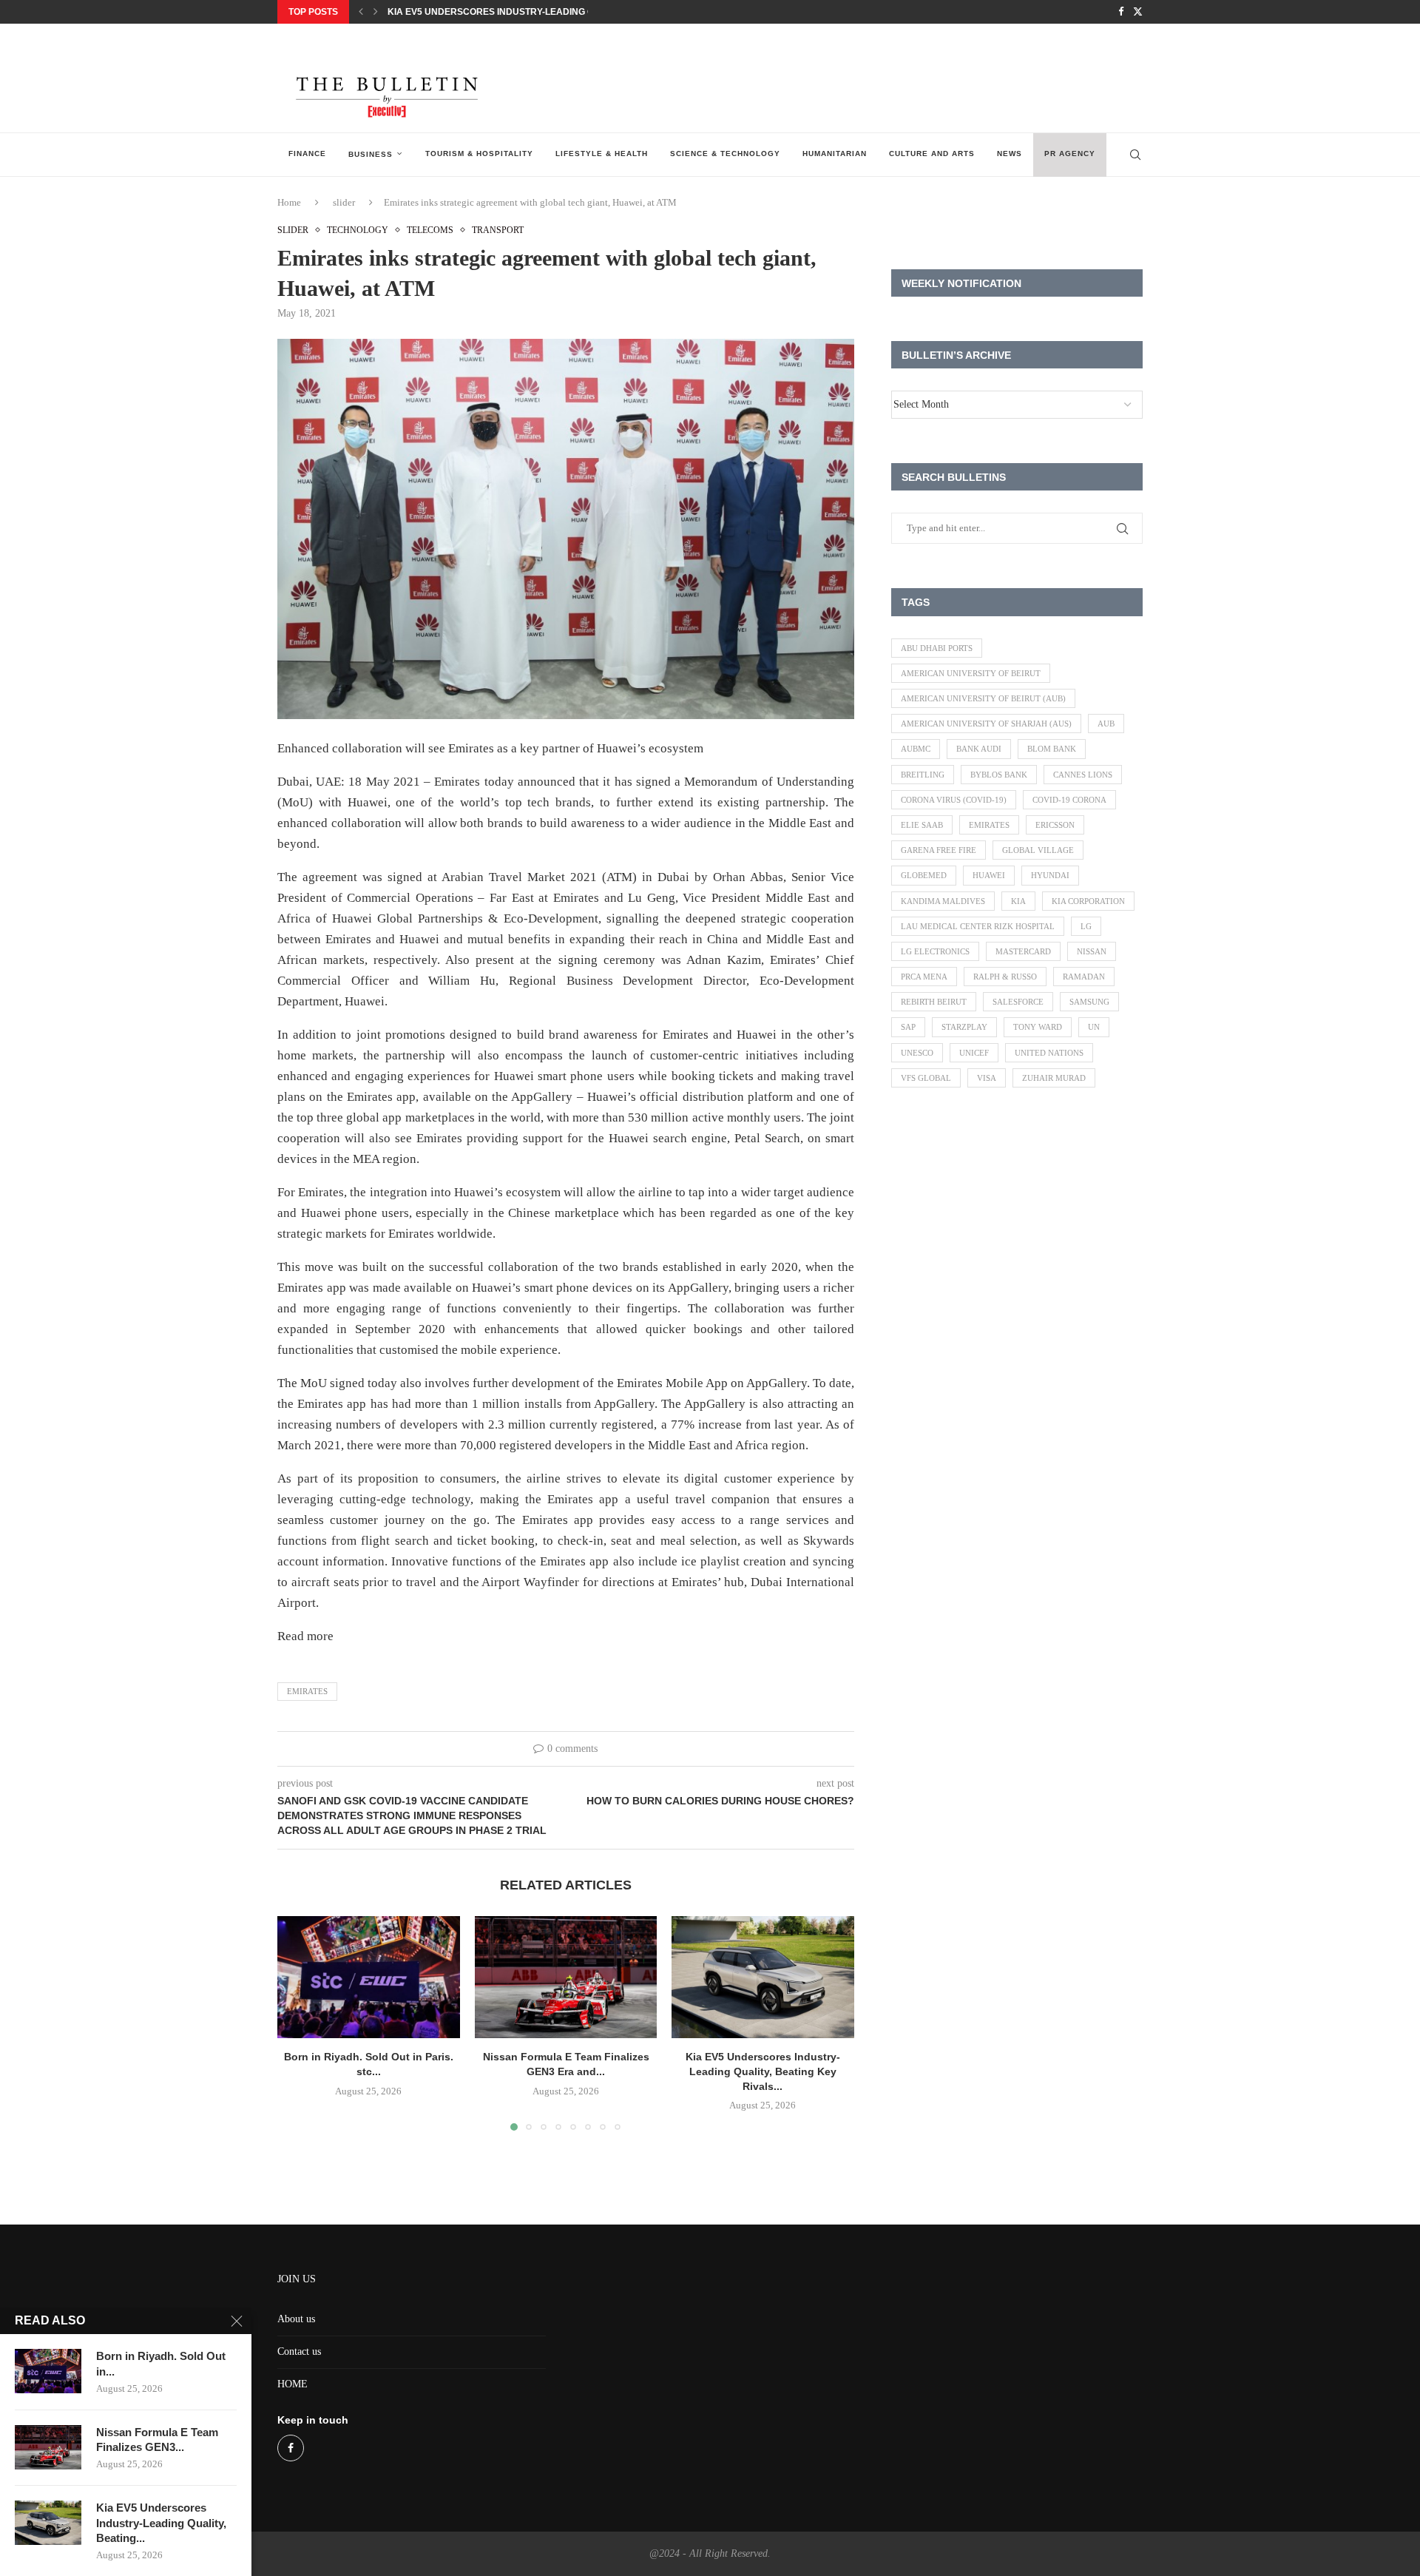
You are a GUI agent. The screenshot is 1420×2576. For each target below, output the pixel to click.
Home (289, 202)
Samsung (1089, 1002)
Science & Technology (725, 154)
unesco (917, 1053)
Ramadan (1084, 977)
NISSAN (1092, 951)
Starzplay (964, 1027)
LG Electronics (935, 951)
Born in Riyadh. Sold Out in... (161, 2363)
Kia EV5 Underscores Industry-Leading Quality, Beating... (161, 2523)
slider (344, 202)
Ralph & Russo (1005, 977)
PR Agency (1070, 154)
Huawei (989, 875)
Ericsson (1055, 825)
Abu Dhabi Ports (937, 648)
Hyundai (1050, 875)
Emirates (307, 1691)
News (1010, 154)
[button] (361, 12)
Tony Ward (1038, 1027)
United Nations (1049, 1053)
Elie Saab (922, 825)
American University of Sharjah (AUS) (986, 724)
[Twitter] (1138, 12)
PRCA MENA (924, 977)
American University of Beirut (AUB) (983, 698)
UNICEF (974, 1053)
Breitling (923, 775)
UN (1094, 1027)
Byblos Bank (999, 775)
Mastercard (1023, 951)
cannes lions (1083, 775)
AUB (1106, 724)
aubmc (916, 749)
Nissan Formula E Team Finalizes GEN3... (157, 2440)
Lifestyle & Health (602, 154)
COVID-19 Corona (1069, 800)
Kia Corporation (1088, 901)
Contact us (299, 2351)
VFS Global (926, 1078)
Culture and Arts (932, 154)
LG (1086, 926)
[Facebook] (1121, 12)
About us (296, 2319)
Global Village (1038, 850)
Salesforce (1018, 1002)
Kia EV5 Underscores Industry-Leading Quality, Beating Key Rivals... (559, 12)
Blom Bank (1052, 749)
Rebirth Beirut (934, 1002)
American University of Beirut (971, 673)
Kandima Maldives (943, 901)
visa (987, 1078)
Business (371, 154)
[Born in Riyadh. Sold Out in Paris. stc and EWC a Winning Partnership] (369, 1977)
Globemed (924, 875)
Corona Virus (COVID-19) (954, 800)
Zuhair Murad (1054, 1078)
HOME (293, 2384)
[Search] (1135, 155)
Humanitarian (835, 154)
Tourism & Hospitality (479, 154)
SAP (908, 1027)
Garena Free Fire (939, 850)
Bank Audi (979, 749)
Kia (1018, 901)
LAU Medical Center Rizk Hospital (978, 926)
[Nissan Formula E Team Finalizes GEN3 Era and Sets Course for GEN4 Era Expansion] (566, 1977)
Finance (307, 154)
